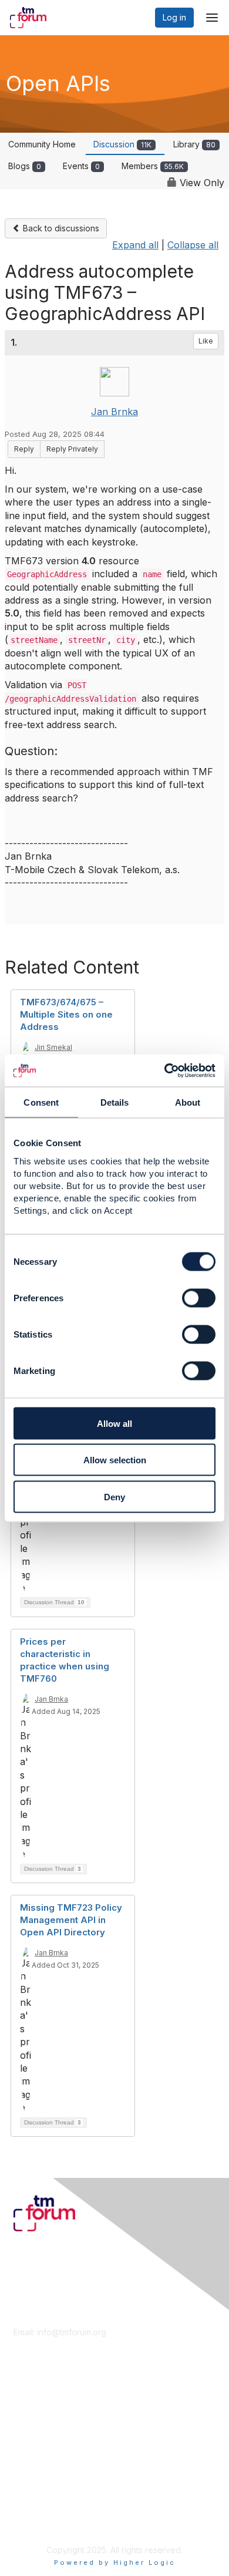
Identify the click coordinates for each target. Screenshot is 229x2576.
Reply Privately (72, 449)
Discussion (122, 144)
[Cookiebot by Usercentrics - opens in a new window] (165, 1070)
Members (153, 166)
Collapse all (193, 245)
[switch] (199, 1298)
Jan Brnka (114, 412)
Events (81, 166)
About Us (31, 2498)
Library (194, 144)
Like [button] (206, 341)
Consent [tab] (41, 1102)
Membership (38, 2409)
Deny (114, 1496)
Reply (24, 449)
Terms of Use (40, 2509)
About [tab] (188, 1102)
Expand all (135, 245)
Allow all (114, 1423)
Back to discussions (60, 228)
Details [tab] (115, 1102)
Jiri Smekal (53, 1047)
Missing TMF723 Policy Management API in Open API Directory (71, 1920)
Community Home (42, 144)
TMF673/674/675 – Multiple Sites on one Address (66, 1014)
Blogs (25, 166)
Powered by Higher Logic (115, 2562)
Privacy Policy (41, 2521)
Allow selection (115, 1460)
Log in (174, 17)
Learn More (36, 2421)
